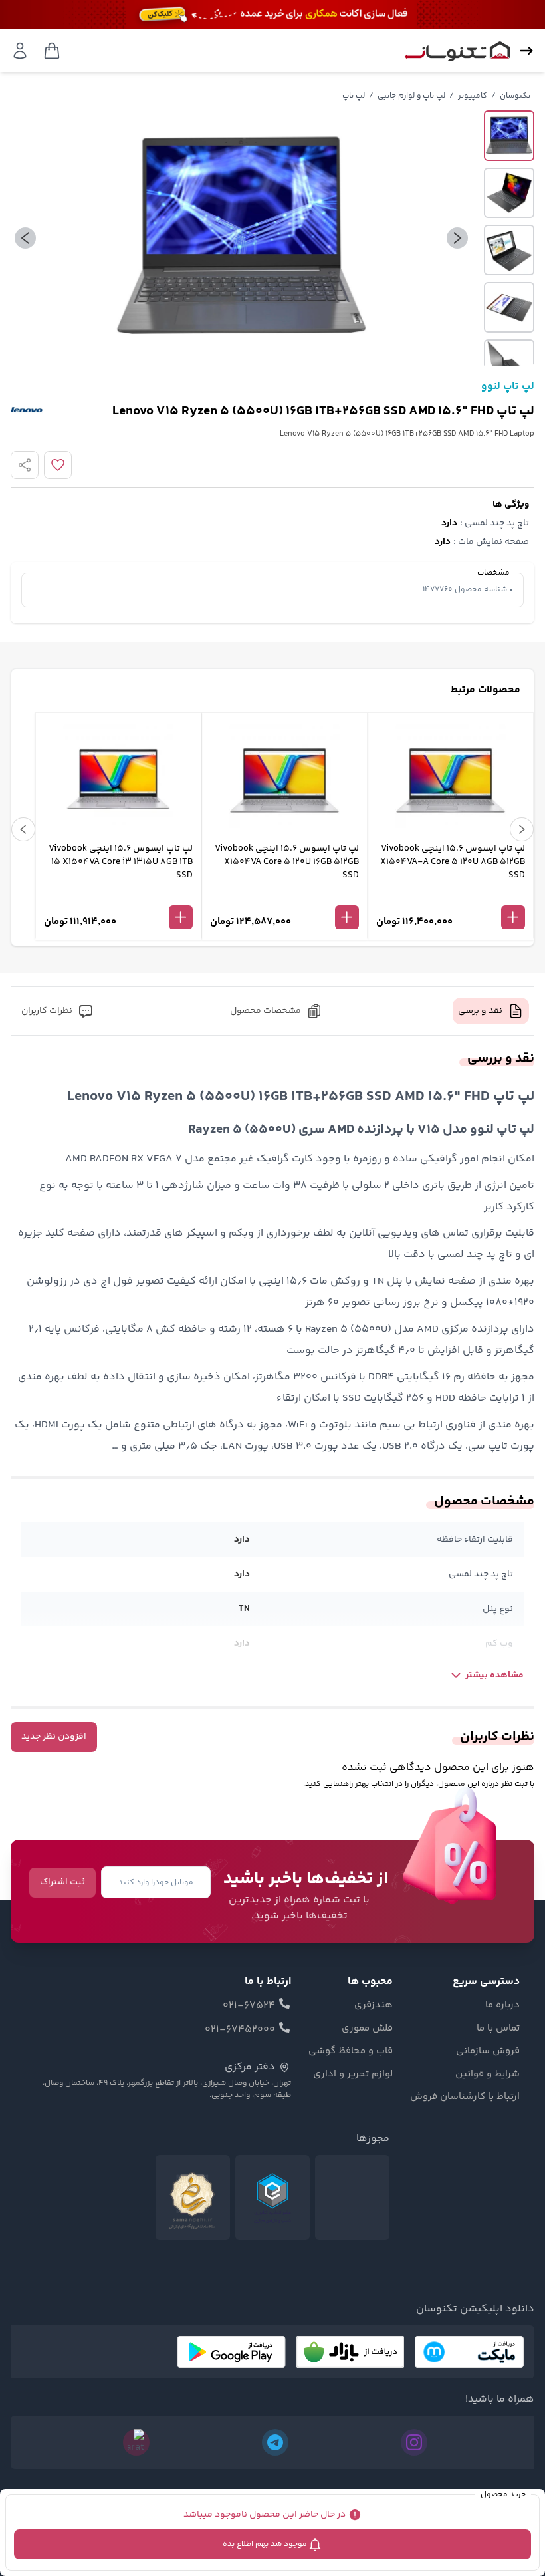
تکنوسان (515, 96)
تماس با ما (498, 2029)
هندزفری (374, 2005)
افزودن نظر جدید (54, 1737)
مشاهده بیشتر (494, 1675)
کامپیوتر (473, 96)
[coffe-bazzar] (350, 2352)
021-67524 (249, 2006)
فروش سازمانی (488, 2051)
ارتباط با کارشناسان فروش (465, 2097)
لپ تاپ (354, 96)
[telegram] (275, 2442)
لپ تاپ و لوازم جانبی (411, 96)
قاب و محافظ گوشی (351, 2051)
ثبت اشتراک (62, 1882)
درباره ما (502, 2005)
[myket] (469, 2352)
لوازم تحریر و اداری (353, 2075)
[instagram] (414, 2442)
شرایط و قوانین (488, 2075)
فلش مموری (367, 2029)
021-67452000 (240, 2030)
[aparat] (136, 2442)
